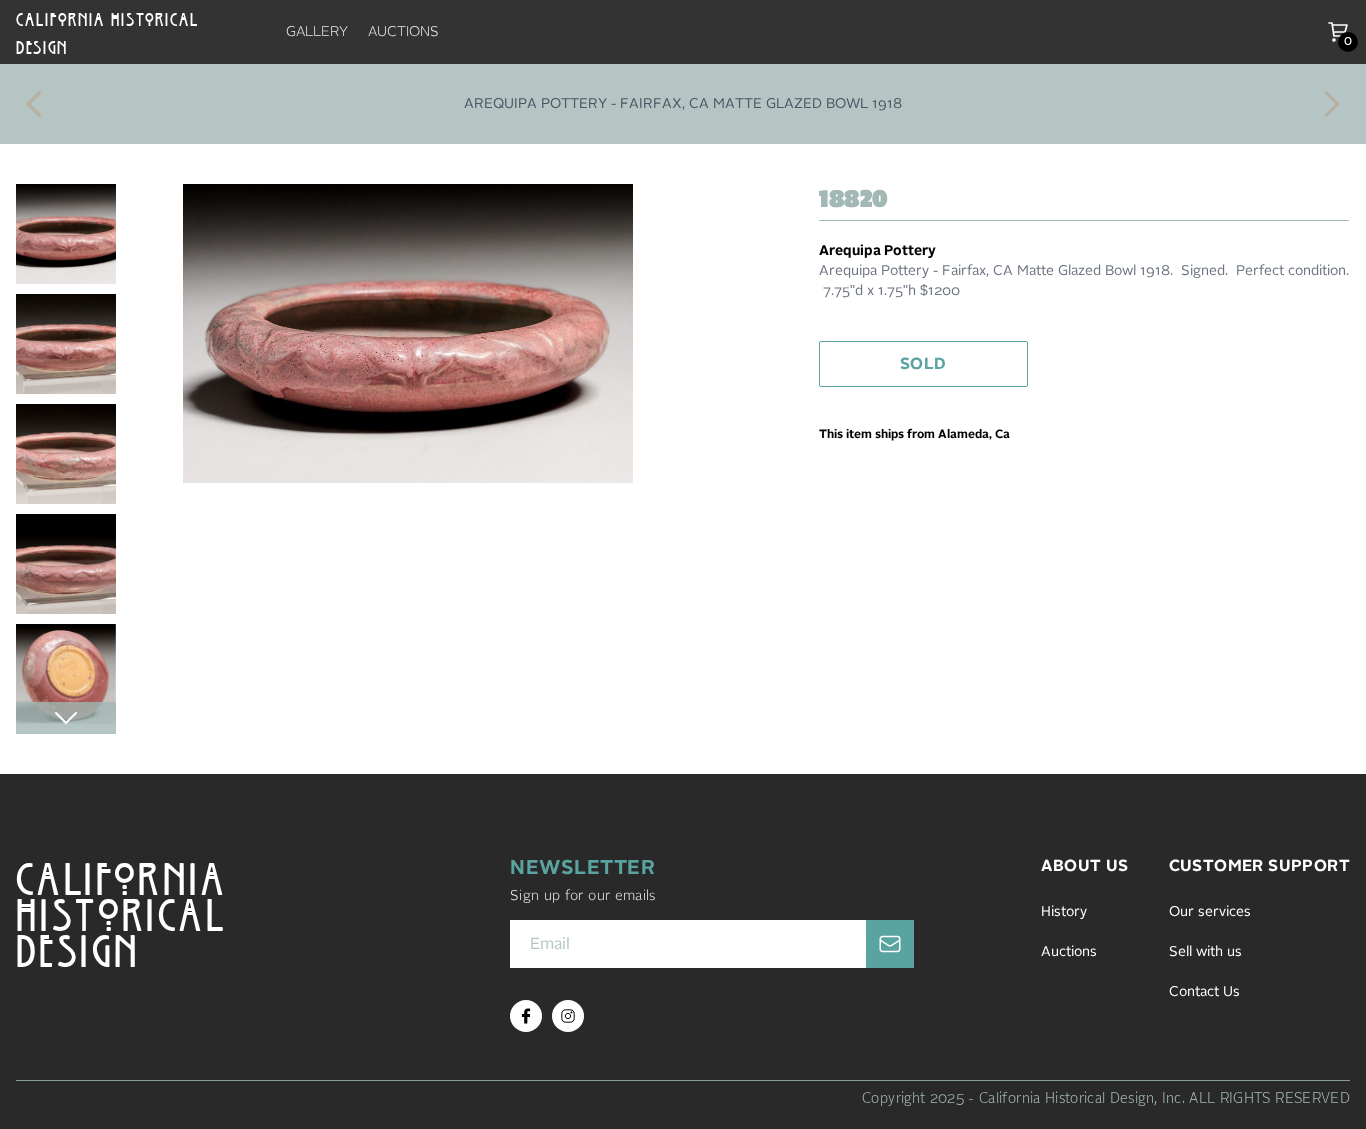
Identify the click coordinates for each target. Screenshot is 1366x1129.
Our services (1210, 912)
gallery (317, 32)
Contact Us (1204, 992)
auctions (403, 32)
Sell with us (1205, 952)
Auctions (1069, 952)
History (1064, 912)
